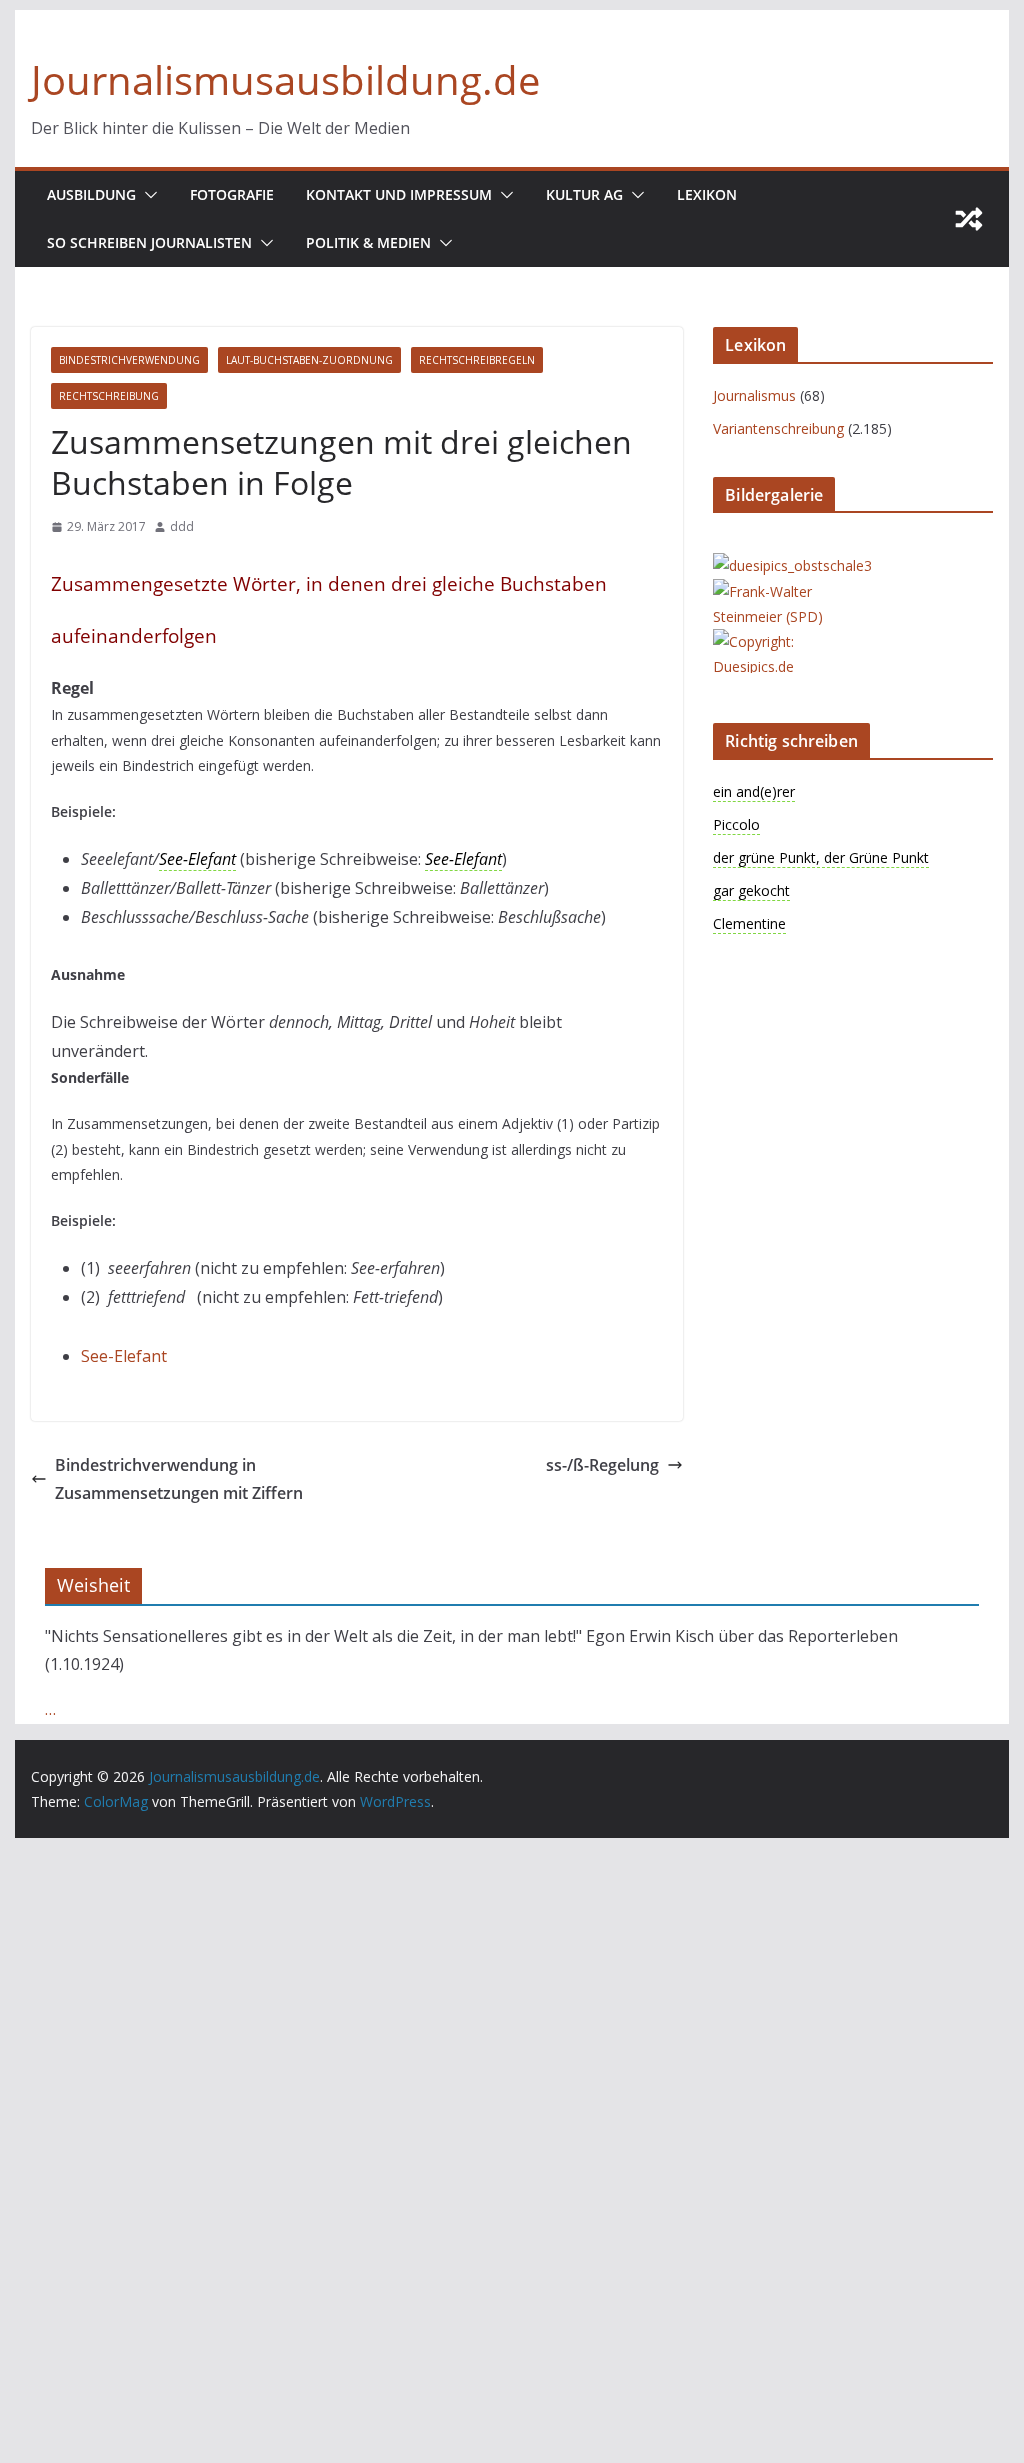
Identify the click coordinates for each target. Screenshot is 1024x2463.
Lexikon (707, 194)
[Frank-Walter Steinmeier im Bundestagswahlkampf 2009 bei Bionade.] (793, 591)
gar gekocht (751, 890)
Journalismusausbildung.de (285, 79)
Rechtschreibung (109, 396)
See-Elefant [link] (197, 859)
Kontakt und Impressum (399, 194)
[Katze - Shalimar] (793, 641)
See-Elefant (124, 1356)
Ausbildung (91, 194)
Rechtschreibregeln (477, 360)
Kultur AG (584, 194)
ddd (182, 526)
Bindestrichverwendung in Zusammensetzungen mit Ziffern (179, 1479)
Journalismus (754, 395)
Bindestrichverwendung (129, 360)
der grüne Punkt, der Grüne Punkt (821, 857)
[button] (147, 195)
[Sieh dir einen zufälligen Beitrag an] (969, 219)
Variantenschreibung (778, 428)
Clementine (749, 923)
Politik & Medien (368, 242)
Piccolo (736, 824)
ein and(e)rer (754, 791)
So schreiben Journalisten (149, 242)
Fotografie (232, 194)
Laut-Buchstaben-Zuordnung (309, 360)
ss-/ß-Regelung (602, 1465)
